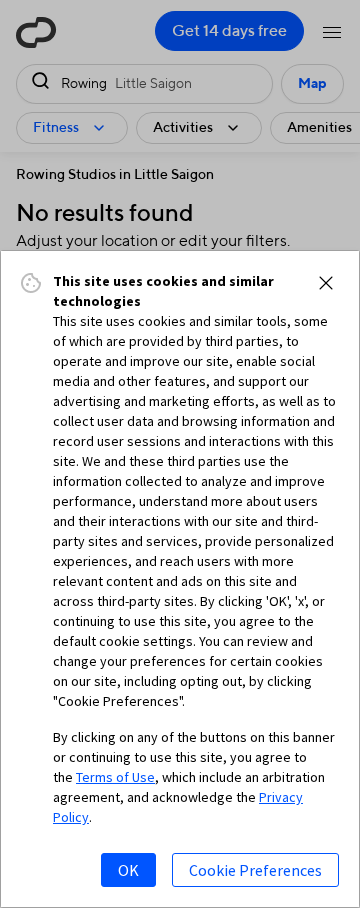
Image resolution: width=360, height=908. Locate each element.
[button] (326, 283)
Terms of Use (115, 777)
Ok (128, 870)
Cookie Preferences (255, 870)
